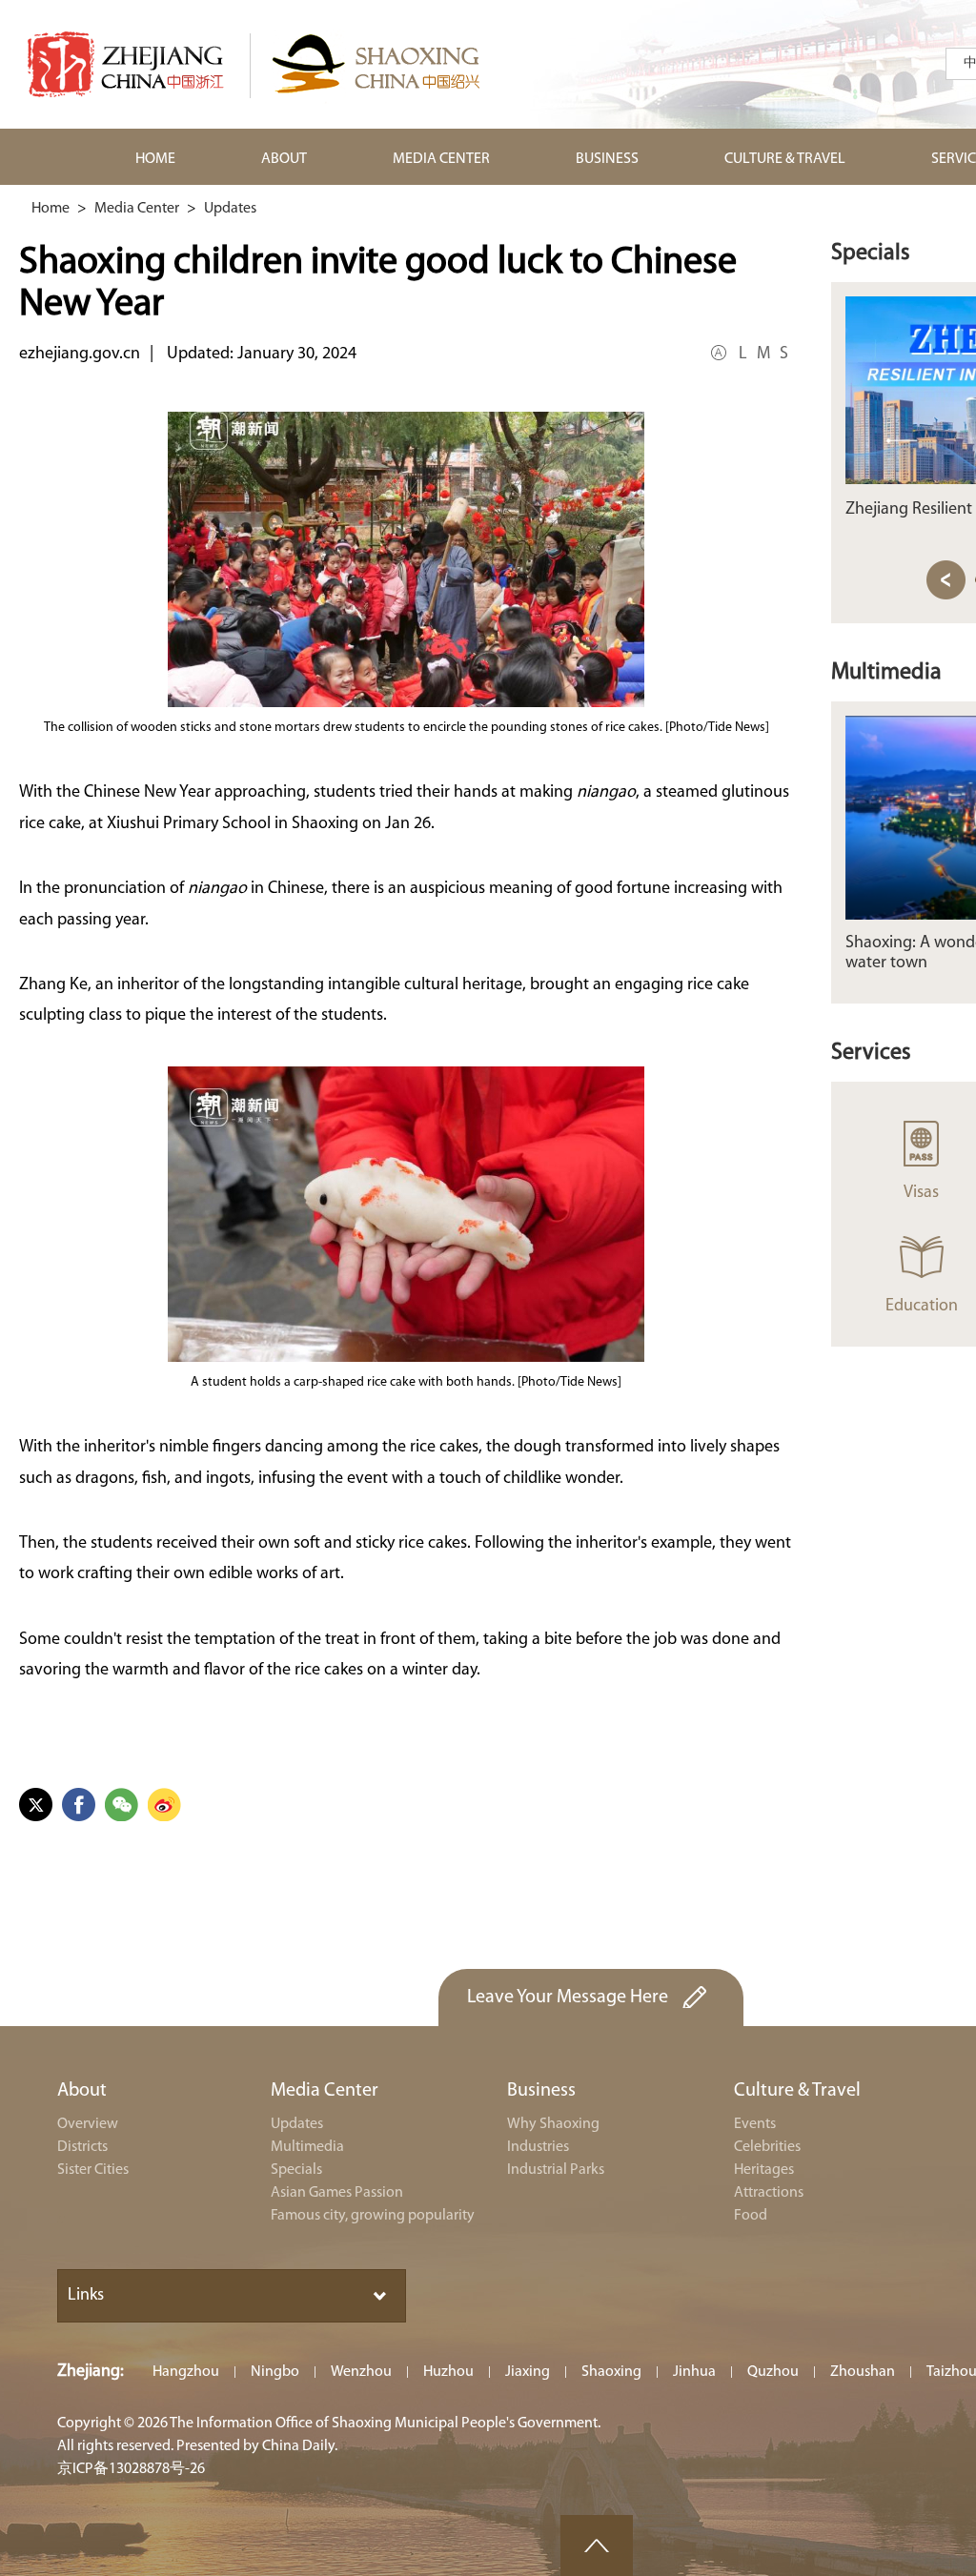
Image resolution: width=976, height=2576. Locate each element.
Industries (538, 2147)
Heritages (764, 2170)
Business (541, 2091)
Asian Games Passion (337, 2193)
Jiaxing (528, 2372)
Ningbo (275, 2372)
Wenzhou (361, 2372)
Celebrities (767, 2147)
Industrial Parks (556, 2170)
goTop (597, 2546)
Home (51, 209)
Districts (82, 2147)
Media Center (137, 209)
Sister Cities (93, 2170)
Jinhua (694, 2372)
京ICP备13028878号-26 (131, 2469)
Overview (88, 2124)
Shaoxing (611, 2372)
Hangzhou (186, 2372)
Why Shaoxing (553, 2124)
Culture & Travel (797, 2091)
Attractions (769, 2193)
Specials (871, 254)
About (82, 2091)
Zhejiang (89, 2372)
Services (871, 1053)
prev (946, 580)
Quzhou (773, 2372)
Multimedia (886, 673)
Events (755, 2124)
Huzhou (448, 2372)
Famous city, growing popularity (373, 2216)
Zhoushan (863, 2372)
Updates (230, 209)
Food (751, 2216)
